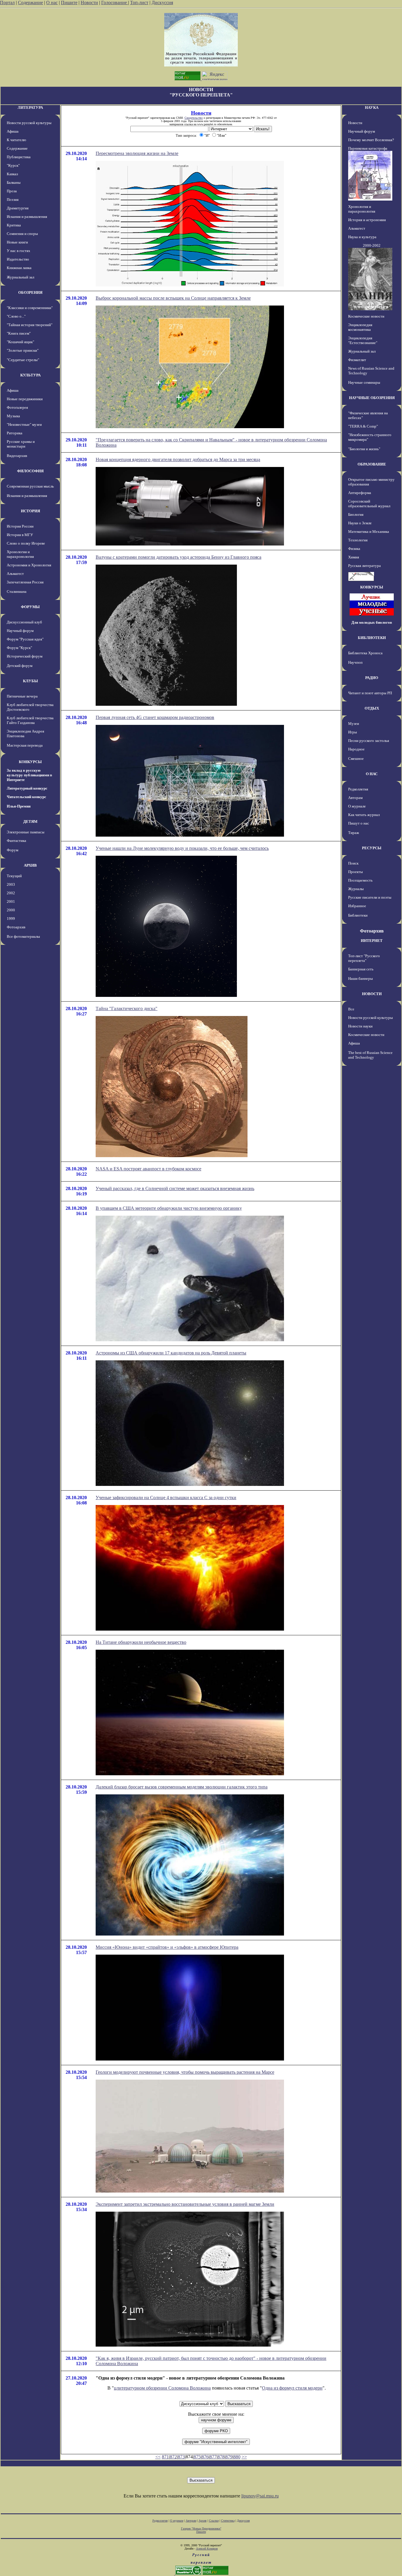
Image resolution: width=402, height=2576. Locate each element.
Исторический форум (25, 656)
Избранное (357, 906)
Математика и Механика (369, 532)
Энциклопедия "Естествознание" (363, 340)
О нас (52, 2)
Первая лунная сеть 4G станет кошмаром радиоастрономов (155, 717)
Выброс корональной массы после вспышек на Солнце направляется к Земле (173, 298)
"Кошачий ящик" (20, 342)
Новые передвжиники (25, 399)
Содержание (30, 2)
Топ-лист (139, 2)
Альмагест (15, 574)
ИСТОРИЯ (30, 511)
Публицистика (19, 157)
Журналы (356, 889)
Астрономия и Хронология (29, 565)
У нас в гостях (19, 251)
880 (237, 2457)
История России (20, 526)
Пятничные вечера (22, 696)
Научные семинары (364, 382)
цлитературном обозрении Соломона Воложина (162, 2388)
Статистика (228, 2521)
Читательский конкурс (26, 797)
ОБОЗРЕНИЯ (30, 292)
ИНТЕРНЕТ (372, 941)
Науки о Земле (360, 523)
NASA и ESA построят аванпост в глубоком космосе (148, 1169)
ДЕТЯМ (30, 821)
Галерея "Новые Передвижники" (201, 2529)
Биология (356, 514)
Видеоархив (17, 456)
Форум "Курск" (19, 648)
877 (213, 2457)
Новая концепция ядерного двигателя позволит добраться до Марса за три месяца (178, 459)
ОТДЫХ (372, 708)
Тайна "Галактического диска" (127, 1008)
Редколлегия (358, 789)
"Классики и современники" (30, 308)
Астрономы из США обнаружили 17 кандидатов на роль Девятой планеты (171, 1353)
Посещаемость (360, 880)
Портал (7, 2)
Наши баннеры (361, 978)
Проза (12, 191)
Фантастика (16, 841)
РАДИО (372, 678)
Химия (354, 557)
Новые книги (17, 242)
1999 (11, 919)
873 (181, 2457)
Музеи (354, 724)
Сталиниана (17, 592)
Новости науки (360, 1026)
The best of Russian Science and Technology (370, 1055)
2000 (11, 910)
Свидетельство (194, 118)
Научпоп (355, 662)
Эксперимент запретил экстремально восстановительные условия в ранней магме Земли (185, 2204)
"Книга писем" (19, 333)
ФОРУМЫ (30, 607)
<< (158, 2457)
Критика (14, 225)
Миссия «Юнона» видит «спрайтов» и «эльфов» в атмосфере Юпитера (167, 1947)
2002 (11, 893)
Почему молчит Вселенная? (371, 140)
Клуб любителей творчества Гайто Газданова (30, 720)
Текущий (14, 876)
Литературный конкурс (27, 788)
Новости (89, 2)
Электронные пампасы (26, 832)
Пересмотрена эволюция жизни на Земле (137, 153)
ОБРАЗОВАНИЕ (372, 464)
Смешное (356, 759)
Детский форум (20, 666)
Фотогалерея (17, 407)
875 (197, 2457)
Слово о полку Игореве (26, 543)
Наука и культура (362, 237)
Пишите (69, 2)
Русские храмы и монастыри (21, 444)
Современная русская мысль (30, 486)
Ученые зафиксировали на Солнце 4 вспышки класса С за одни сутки (166, 1498)
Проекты (356, 872)
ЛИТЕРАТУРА (30, 107)
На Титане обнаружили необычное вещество (141, 1642)
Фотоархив (16, 927)
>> (244, 2457)
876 (205, 2457)
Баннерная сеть (361, 969)
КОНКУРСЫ (30, 762)
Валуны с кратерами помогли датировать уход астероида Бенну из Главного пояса (178, 557)
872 (173, 2457)
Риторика (15, 433)
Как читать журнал (364, 815)
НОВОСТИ (372, 994)
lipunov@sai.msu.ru (260, 2496)
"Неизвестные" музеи (24, 424)
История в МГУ (20, 535)
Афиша (13, 131)
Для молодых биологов (372, 622)
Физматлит (357, 360)
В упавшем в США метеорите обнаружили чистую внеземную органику (169, 1208)
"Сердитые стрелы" (23, 360)
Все (351, 1009)
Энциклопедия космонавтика (360, 327)
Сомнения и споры (22, 234)
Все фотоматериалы (23, 936)
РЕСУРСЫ (372, 848)
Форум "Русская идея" (25, 639)
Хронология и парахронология (20, 554)
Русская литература (364, 566)
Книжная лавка (19, 268)
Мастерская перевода (25, 745)
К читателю (16, 140)
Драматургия (18, 208)
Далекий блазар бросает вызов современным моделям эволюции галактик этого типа (182, 1787)
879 (229, 2457)
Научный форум (20, 631)
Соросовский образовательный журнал (369, 504)
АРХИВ (30, 865)
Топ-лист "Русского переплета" (364, 958)
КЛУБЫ (30, 681)
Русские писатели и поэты (370, 897)
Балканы (14, 182)
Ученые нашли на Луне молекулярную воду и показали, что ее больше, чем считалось (182, 848)
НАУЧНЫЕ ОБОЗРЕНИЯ (372, 398)
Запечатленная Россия (25, 582)
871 (165, 2457)
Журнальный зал (20, 277)
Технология (358, 540)
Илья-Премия (19, 806)
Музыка (13, 416)
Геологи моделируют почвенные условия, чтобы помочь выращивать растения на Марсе (185, 2072)
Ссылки (214, 2521)
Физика (354, 549)
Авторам (355, 798)
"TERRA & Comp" (363, 426)
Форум (13, 850)
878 (221, 2457)
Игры (353, 732)
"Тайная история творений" (30, 325)
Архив (203, 2521)
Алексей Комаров (207, 2549)
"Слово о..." (16, 316)
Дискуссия (162, 2)
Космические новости (366, 316)
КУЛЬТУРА (30, 375)
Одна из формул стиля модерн (292, 2388)
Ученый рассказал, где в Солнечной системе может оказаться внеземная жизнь (175, 1188)
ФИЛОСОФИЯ (30, 471)
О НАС (372, 774)
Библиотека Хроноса (365, 653)
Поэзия (13, 200)
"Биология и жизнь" (364, 449)
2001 (11, 901)
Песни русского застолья (369, 741)
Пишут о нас (359, 823)
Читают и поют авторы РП (370, 693)
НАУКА (372, 107)
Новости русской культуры (29, 123)
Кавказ (12, 174)
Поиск (353, 863)
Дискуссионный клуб (24, 622)
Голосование (115, 2)
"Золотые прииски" (23, 350)
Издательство (18, 259)
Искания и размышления (27, 217)
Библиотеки (358, 915)
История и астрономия (367, 220)
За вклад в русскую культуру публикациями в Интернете (29, 775)
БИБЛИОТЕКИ (372, 638)
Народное (356, 749)
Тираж (354, 833)
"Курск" (13, 165)
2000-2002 (372, 245)
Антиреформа (360, 493)
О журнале (357, 806)
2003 (11, 884)
